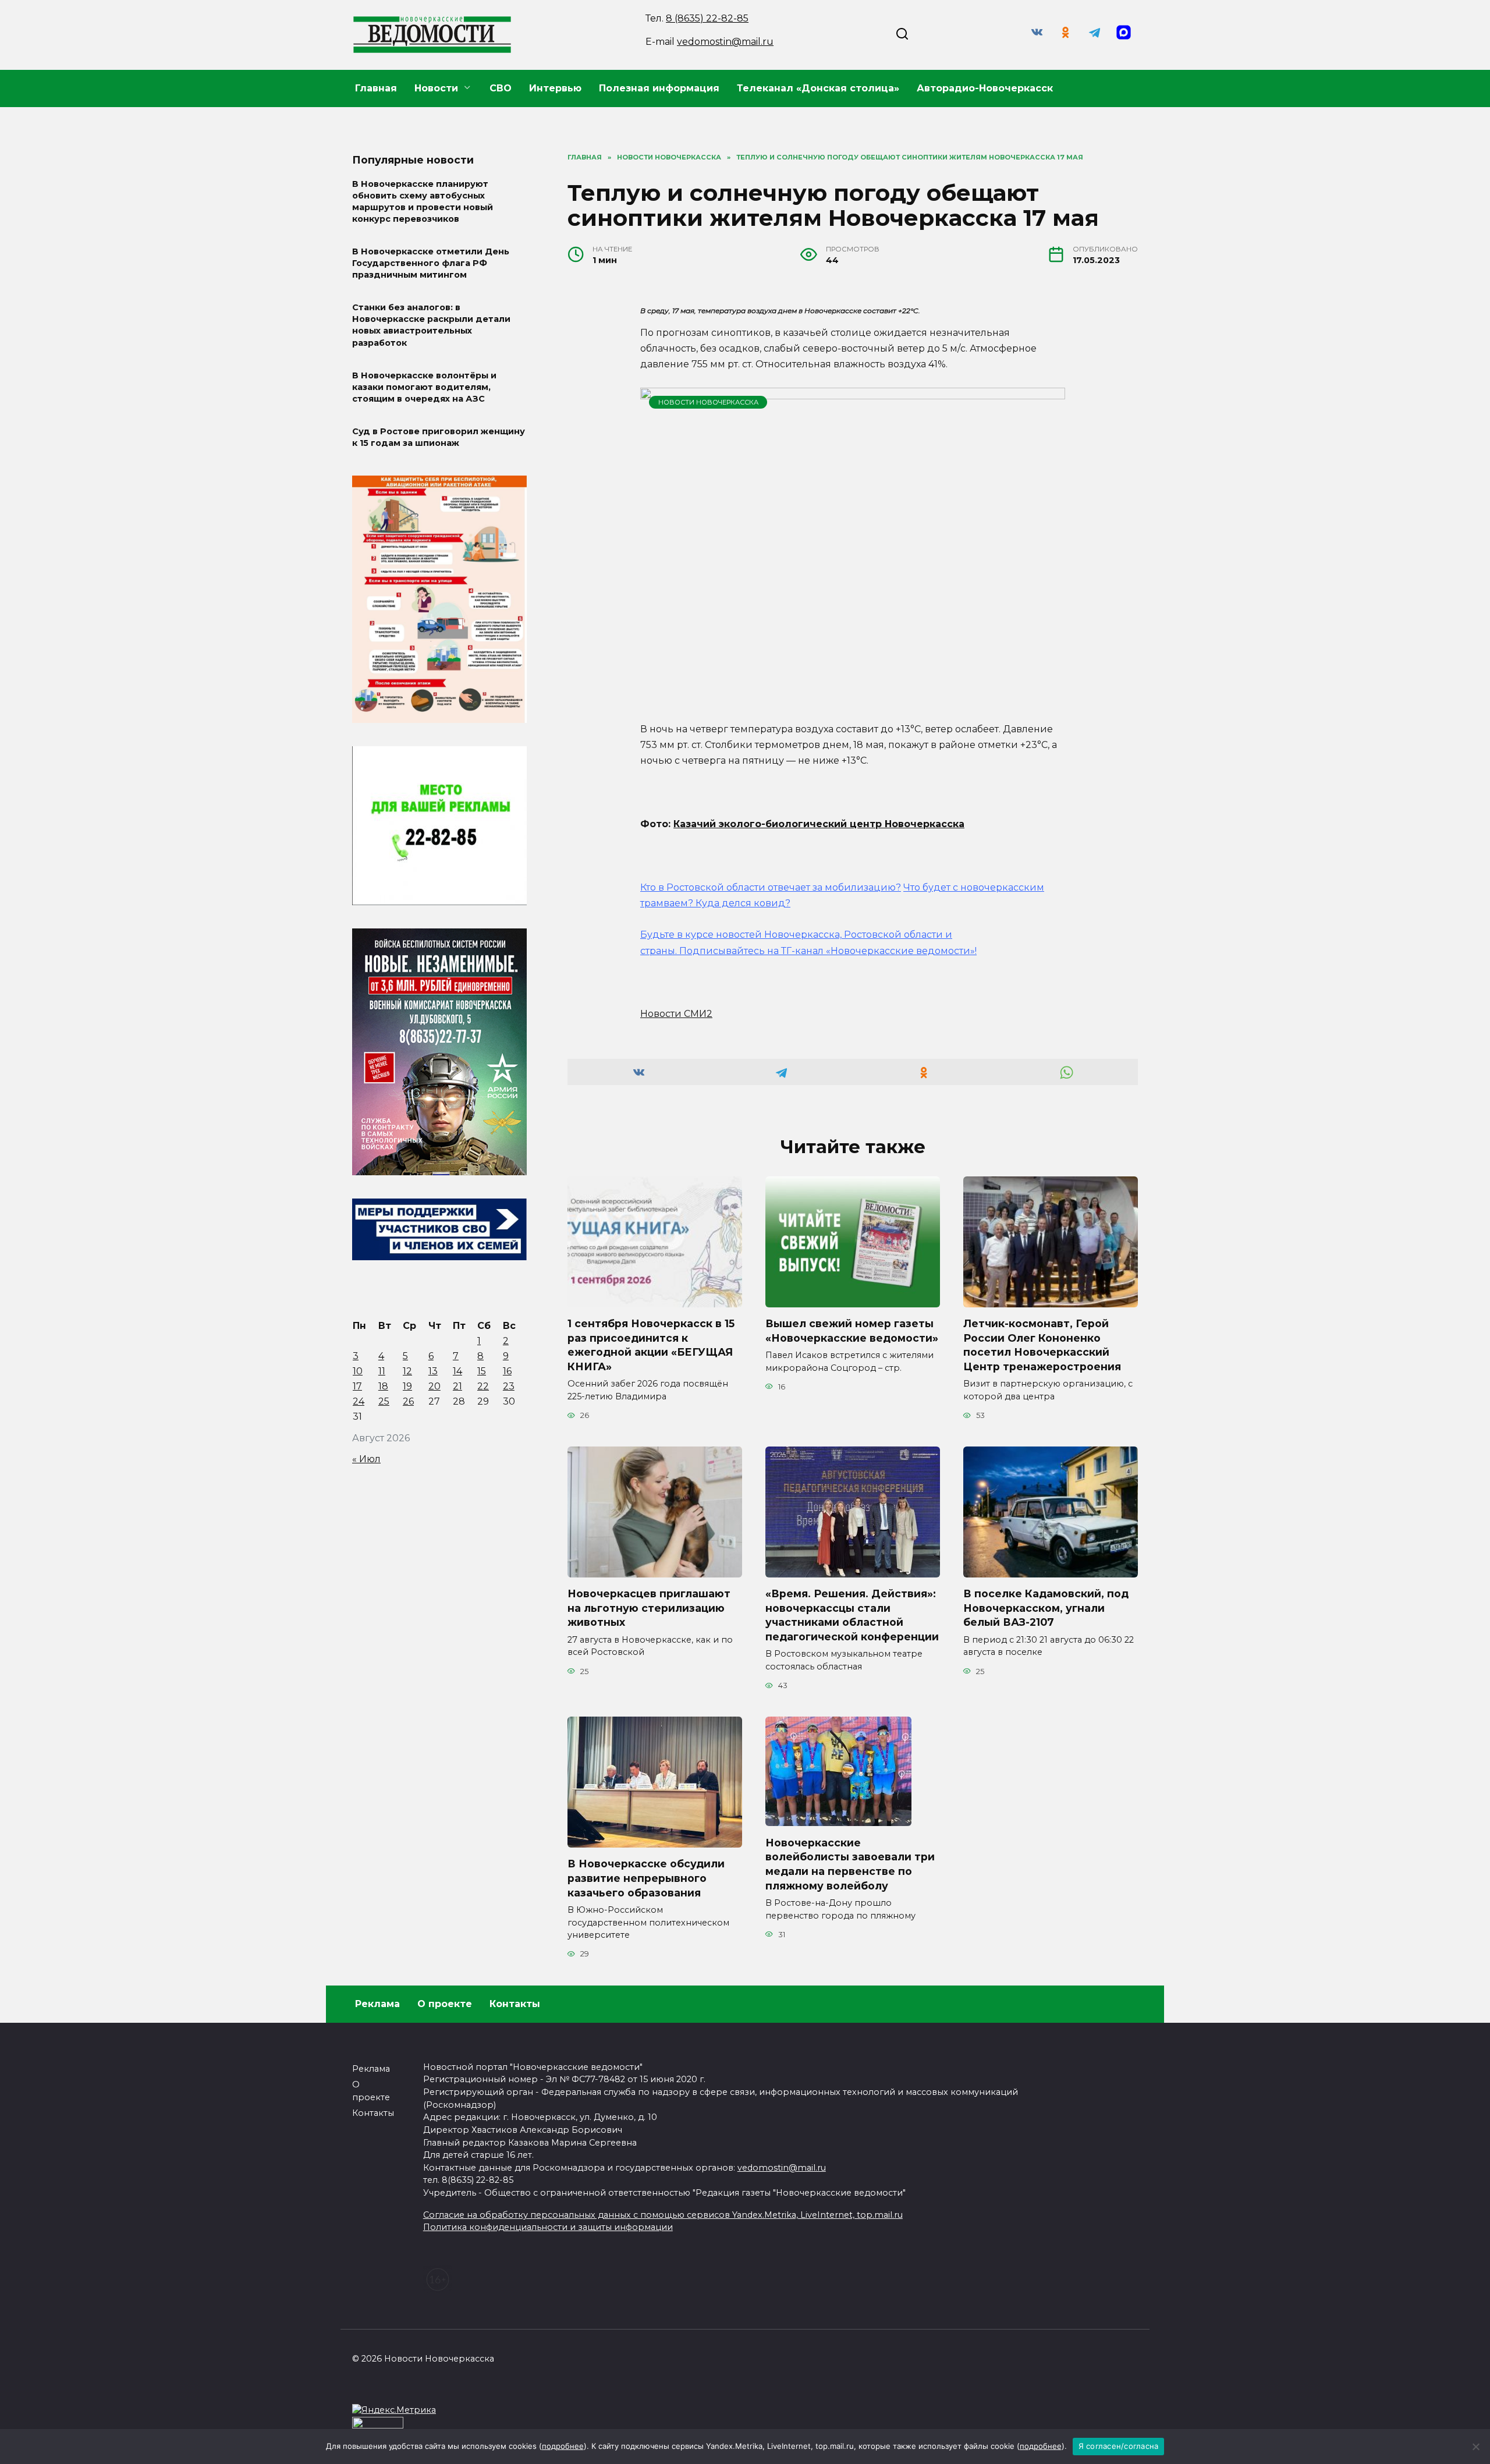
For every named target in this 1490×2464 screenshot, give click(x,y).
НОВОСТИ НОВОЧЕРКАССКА (708, 402)
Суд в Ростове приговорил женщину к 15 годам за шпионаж (439, 437)
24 (359, 1401)
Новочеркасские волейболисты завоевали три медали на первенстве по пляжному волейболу (850, 1864)
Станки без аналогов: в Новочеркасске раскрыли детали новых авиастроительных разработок (431, 325)
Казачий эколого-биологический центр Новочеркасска (819, 824)
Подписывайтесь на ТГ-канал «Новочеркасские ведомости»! (828, 951)
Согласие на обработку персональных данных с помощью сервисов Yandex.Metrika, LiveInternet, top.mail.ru (663, 2215)
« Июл (366, 1459)
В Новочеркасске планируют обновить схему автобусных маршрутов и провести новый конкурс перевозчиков (423, 201)
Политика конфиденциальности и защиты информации (548, 2227)
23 (509, 1386)
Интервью (555, 88)
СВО (501, 88)
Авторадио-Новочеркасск (985, 88)
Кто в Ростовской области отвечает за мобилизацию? (771, 887)
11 (382, 1371)
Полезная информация (659, 88)
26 (408, 1401)
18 (383, 1386)
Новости (436, 88)
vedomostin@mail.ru (725, 42)
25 (384, 1401)
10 (358, 1371)
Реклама (377, 2004)
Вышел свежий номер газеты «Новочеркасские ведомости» (852, 1331)
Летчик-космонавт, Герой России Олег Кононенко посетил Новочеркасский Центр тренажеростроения (1042, 1345)
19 (407, 1386)
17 (357, 1386)
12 (407, 1371)
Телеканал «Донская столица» (818, 88)
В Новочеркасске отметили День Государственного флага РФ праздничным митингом (431, 263)
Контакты (515, 2004)
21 (457, 1386)
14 (457, 1371)
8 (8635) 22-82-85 (707, 18)
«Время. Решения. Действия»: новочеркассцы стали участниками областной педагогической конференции (852, 1615)
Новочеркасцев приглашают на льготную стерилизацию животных (649, 1608)
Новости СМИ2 (676, 1014)
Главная (376, 88)
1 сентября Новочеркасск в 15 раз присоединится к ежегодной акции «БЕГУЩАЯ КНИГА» (651, 1345)
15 (482, 1371)
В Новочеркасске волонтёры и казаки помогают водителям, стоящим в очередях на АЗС (424, 387)
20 (434, 1386)
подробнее (563, 2446)
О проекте (445, 2004)
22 (483, 1386)
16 (507, 1371)
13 (433, 1371)
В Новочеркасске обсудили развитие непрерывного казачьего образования (646, 1878)
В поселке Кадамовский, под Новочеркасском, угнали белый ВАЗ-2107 (1046, 1608)
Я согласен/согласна (1119, 2446)
